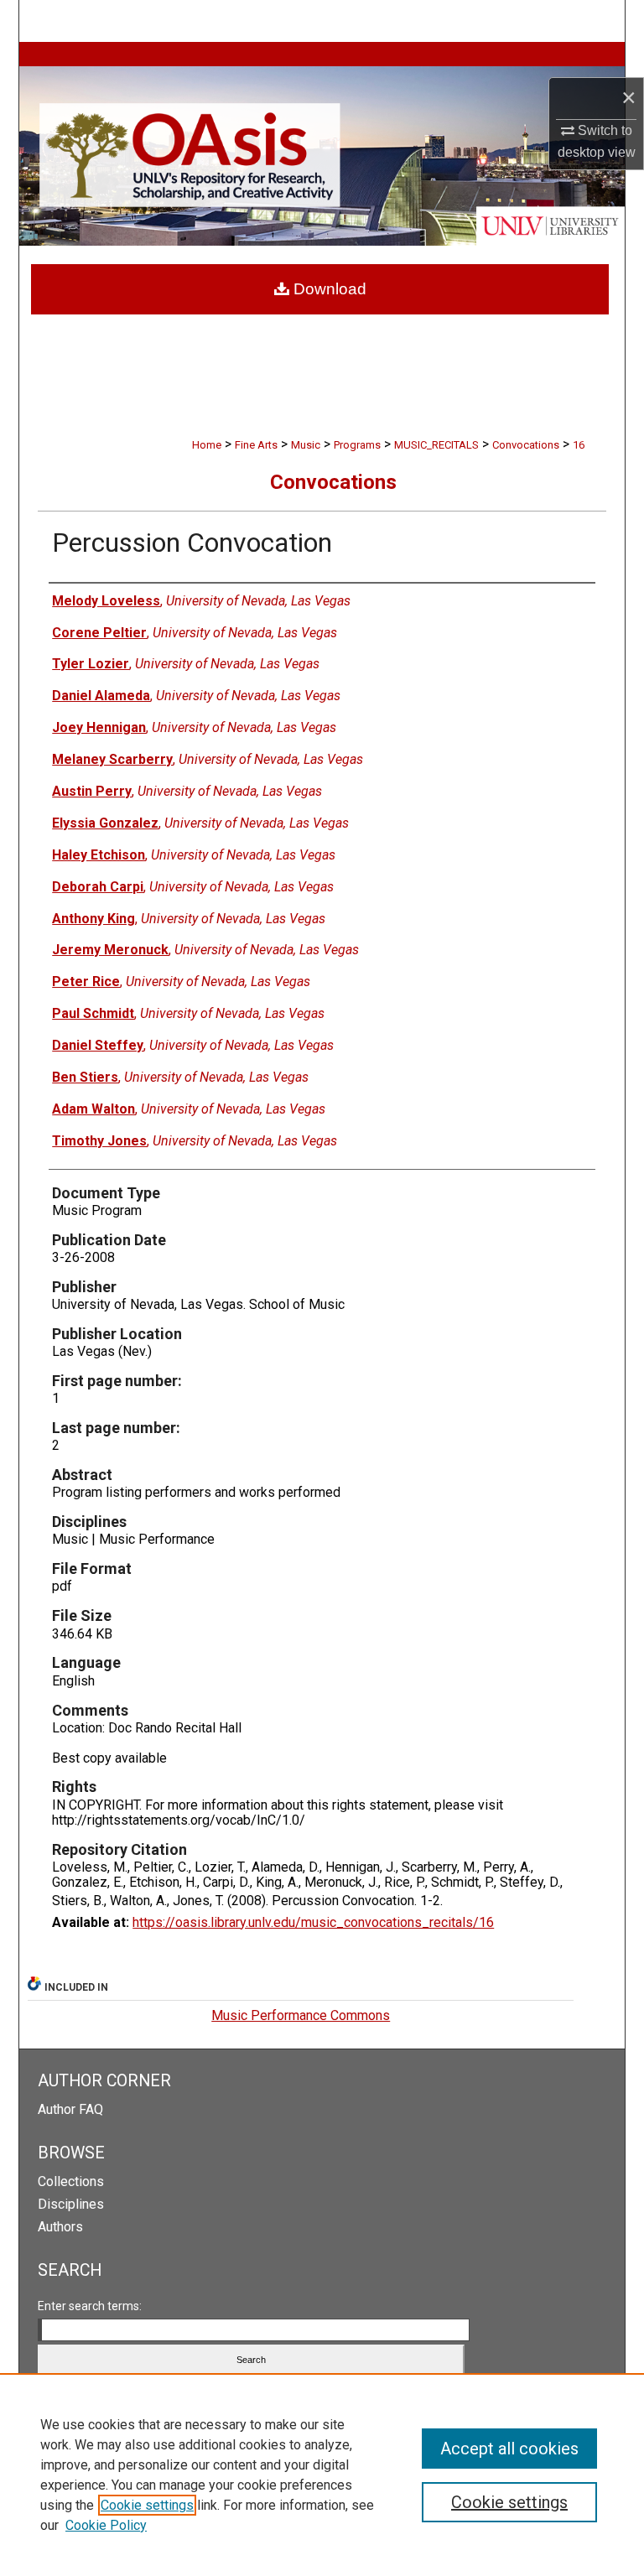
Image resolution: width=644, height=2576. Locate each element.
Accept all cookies (509, 2449)
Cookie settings (147, 2505)
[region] (322, 2475)
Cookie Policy (106, 2525)
